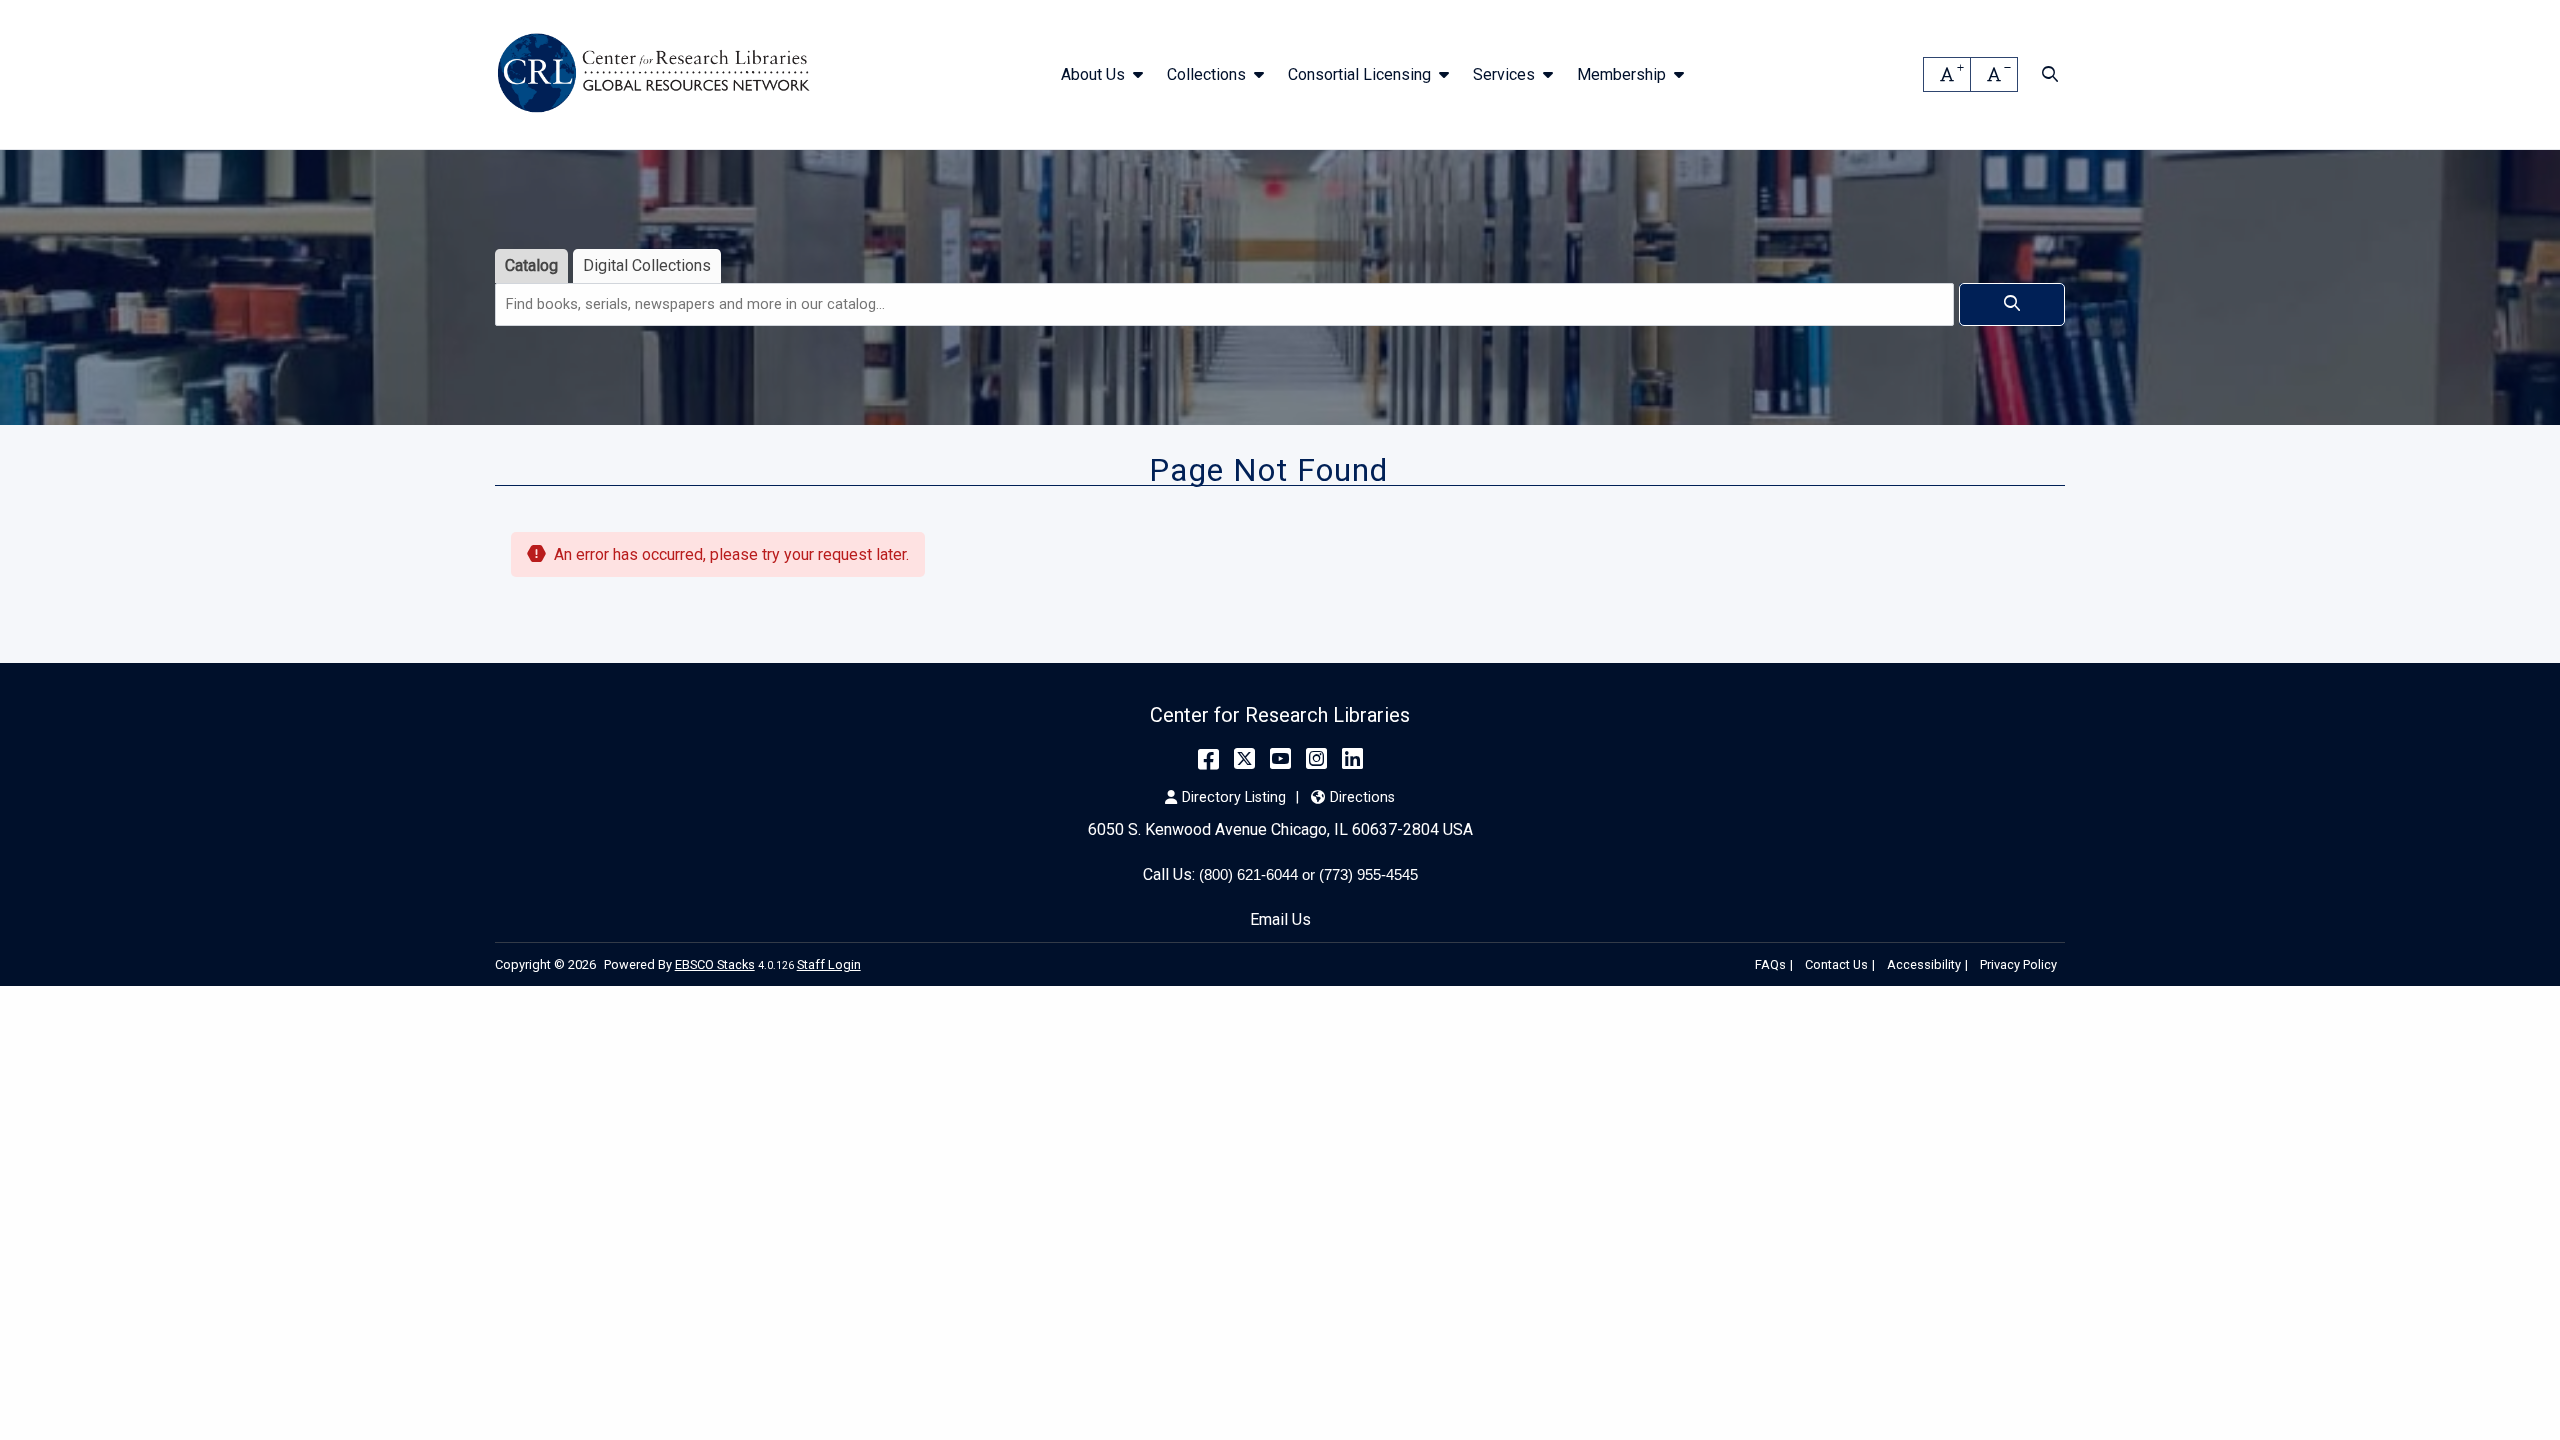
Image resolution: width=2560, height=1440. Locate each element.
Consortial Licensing (1359, 74)
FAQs (1770, 964)
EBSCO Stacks (715, 964)
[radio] (531, 266)
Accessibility (1924, 964)
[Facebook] (1208, 759)
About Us (1093, 74)
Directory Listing (1234, 797)
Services (1504, 74)
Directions (1362, 797)
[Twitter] (1244, 759)
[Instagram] (1316, 759)
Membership (1621, 74)
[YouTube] (1280, 759)
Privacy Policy (2018, 964)
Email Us (1280, 919)
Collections (1206, 74)
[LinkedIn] (1352, 759)
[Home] (657, 75)
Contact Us (1836, 964)
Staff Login (829, 964)
